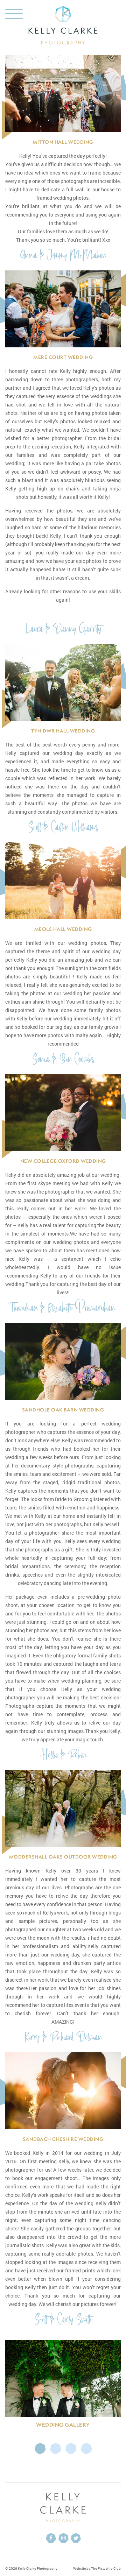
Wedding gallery (63, 2425)
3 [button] (71, 2448)
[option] (63, 2386)
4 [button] (86, 2448)
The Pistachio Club (106, 2568)
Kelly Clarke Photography (38, 2568)
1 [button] (40, 2448)
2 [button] (55, 2448)
